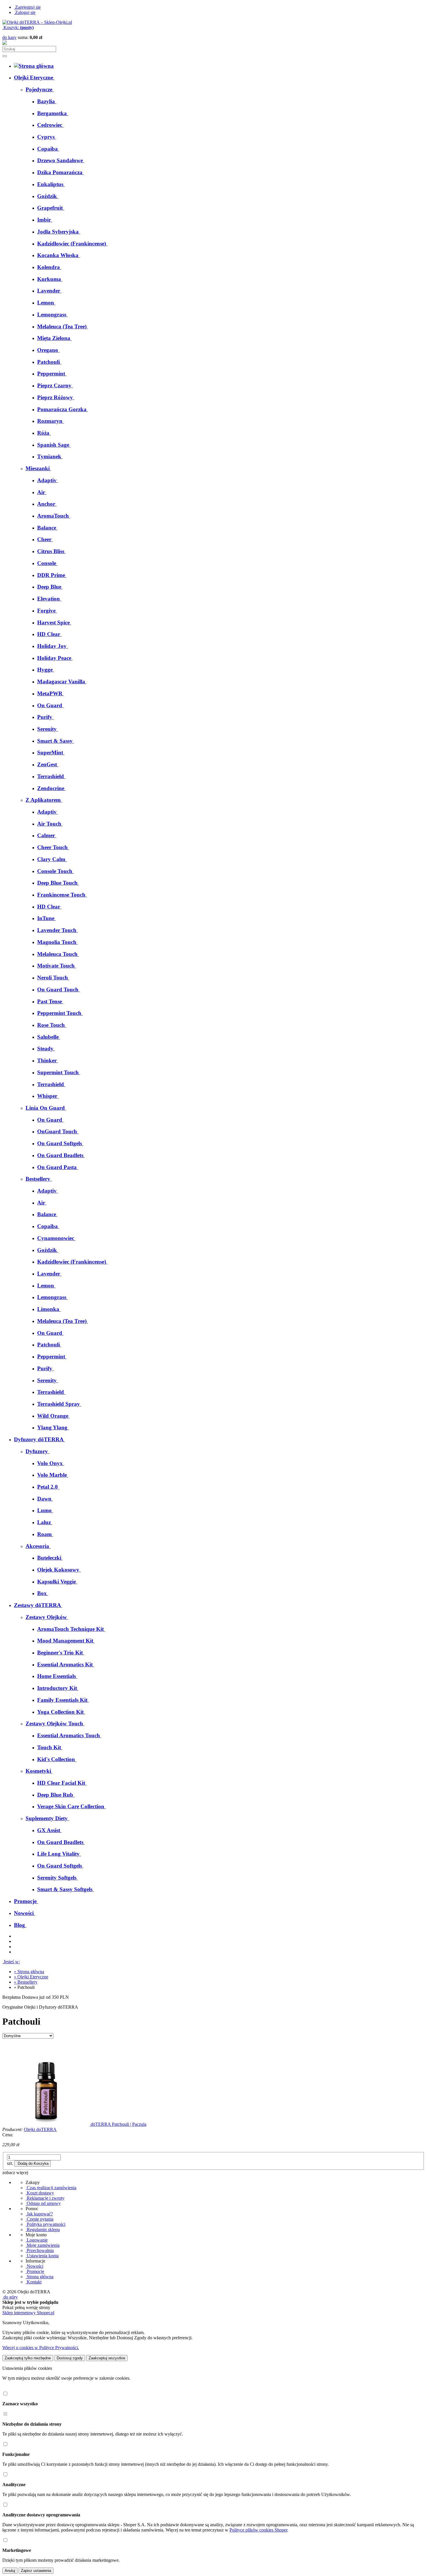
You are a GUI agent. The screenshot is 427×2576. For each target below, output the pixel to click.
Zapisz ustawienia (36, 2571)
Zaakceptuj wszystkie (107, 2358)
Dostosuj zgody (70, 2358)
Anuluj (10, 2571)
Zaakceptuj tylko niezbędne (28, 2358)
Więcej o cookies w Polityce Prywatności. (41, 2348)
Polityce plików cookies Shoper (258, 2530)
